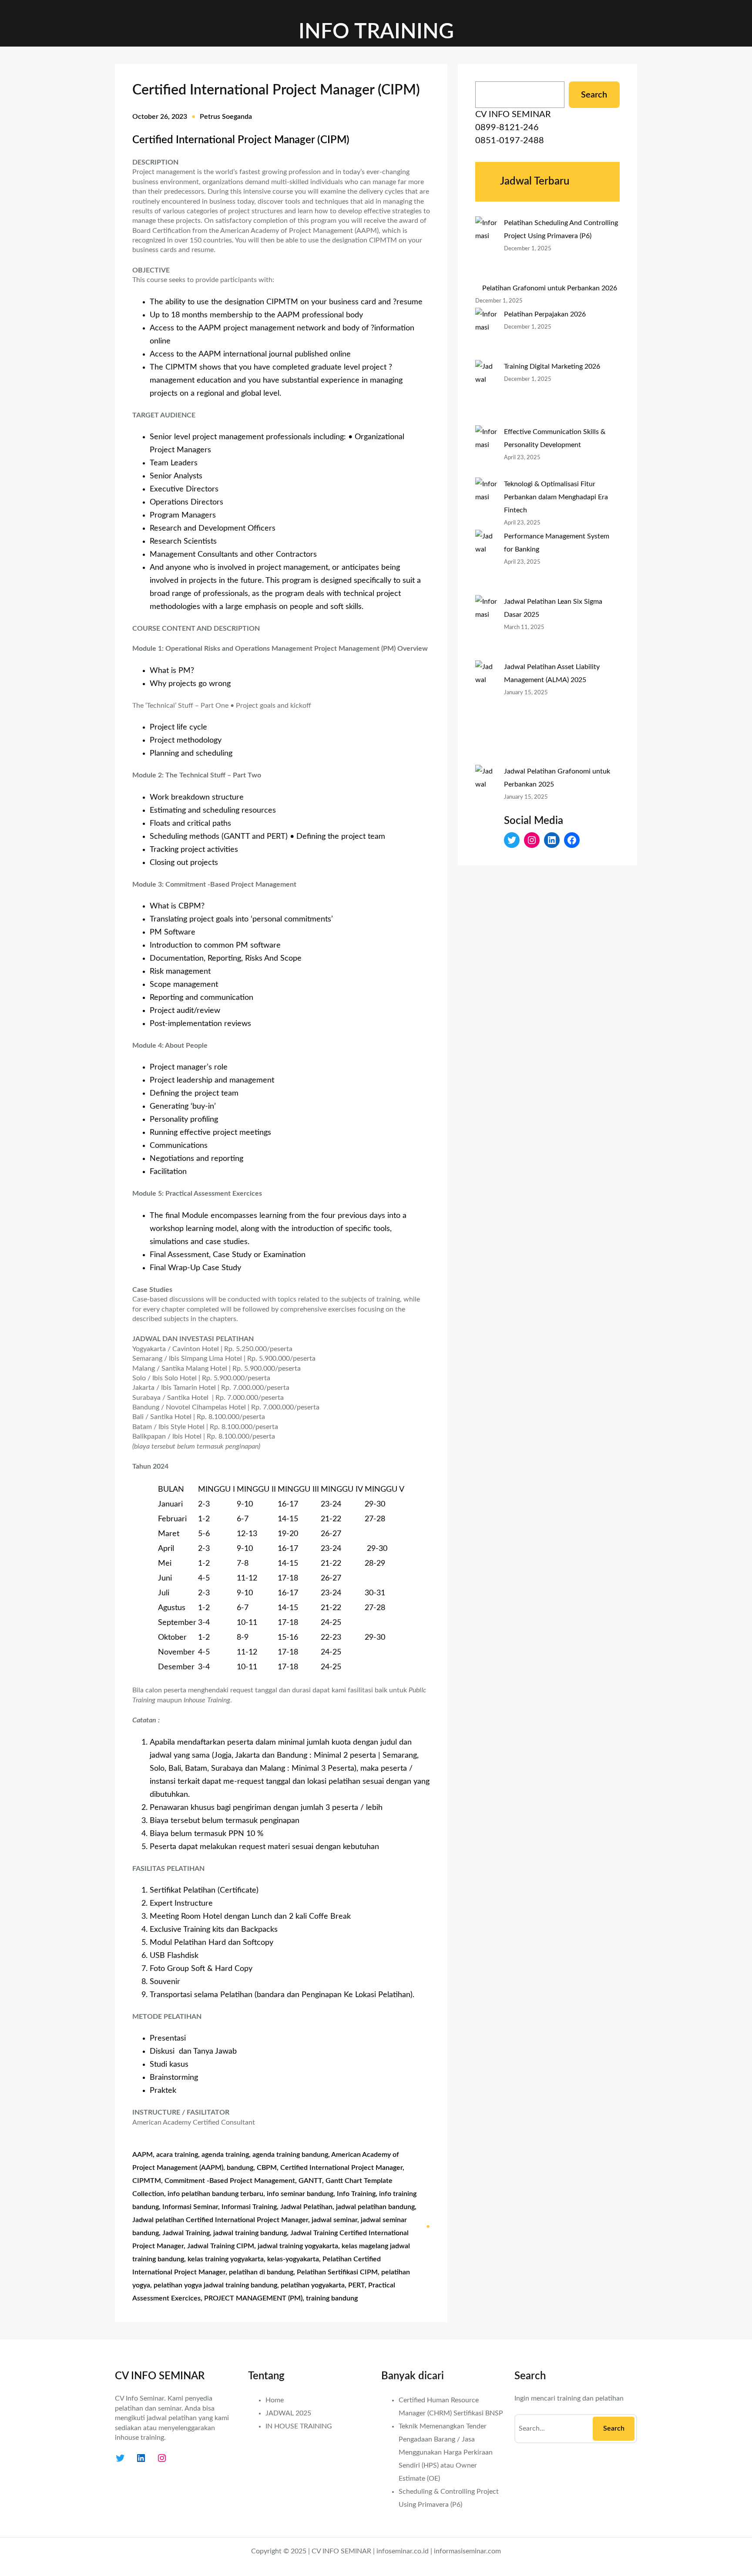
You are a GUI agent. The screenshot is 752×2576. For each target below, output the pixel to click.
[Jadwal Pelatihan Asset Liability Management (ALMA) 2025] (486, 713)
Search (594, 95)
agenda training (225, 2155)
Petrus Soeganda (226, 117)
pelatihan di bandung (261, 2272)
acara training (177, 2155)
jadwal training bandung (250, 2233)
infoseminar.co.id (403, 2551)
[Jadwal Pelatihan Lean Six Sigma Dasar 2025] (486, 628)
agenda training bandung (290, 2155)
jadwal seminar (334, 2220)
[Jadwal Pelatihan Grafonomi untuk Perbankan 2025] (486, 817)
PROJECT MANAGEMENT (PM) (253, 2298)
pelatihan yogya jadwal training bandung (215, 2285)
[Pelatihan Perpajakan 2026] (486, 334)
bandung (240, 2168)
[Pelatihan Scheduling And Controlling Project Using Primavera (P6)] (486, 249)
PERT (356, 2285)
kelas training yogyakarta (226, 2259)
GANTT (310, 2181)
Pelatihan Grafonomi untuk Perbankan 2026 (550, 288)
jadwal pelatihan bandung (375, 2207)
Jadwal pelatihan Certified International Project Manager (220, 2220)
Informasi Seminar (190, 2207)
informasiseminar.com (467, 2551)
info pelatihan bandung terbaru (215, 2194)
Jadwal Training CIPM (221, 2246)
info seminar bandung (300, 2194)
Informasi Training (249, 2207)
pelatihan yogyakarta (313, 2285)
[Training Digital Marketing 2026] (486, 393)
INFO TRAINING (376, 32)
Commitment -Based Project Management (230, 2181)
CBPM (267, 2168)
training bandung (332, 2298)
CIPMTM (147, 2181)
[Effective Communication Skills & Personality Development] (486, 451)
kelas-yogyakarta (293, 2259)
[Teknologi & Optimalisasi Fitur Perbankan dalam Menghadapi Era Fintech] (486, 504)
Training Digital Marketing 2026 (552, 367)
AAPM (143, 2155)
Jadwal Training (186, 2233)
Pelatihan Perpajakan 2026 (545, 314)
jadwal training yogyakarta (298, 2246)
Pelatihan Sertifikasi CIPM (337, 2272)
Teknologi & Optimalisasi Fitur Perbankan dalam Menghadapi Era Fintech (556, 497)
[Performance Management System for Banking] (486, 562)
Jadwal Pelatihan (306, 2207)
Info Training (356, 2194)
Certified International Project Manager (341, 2168)
